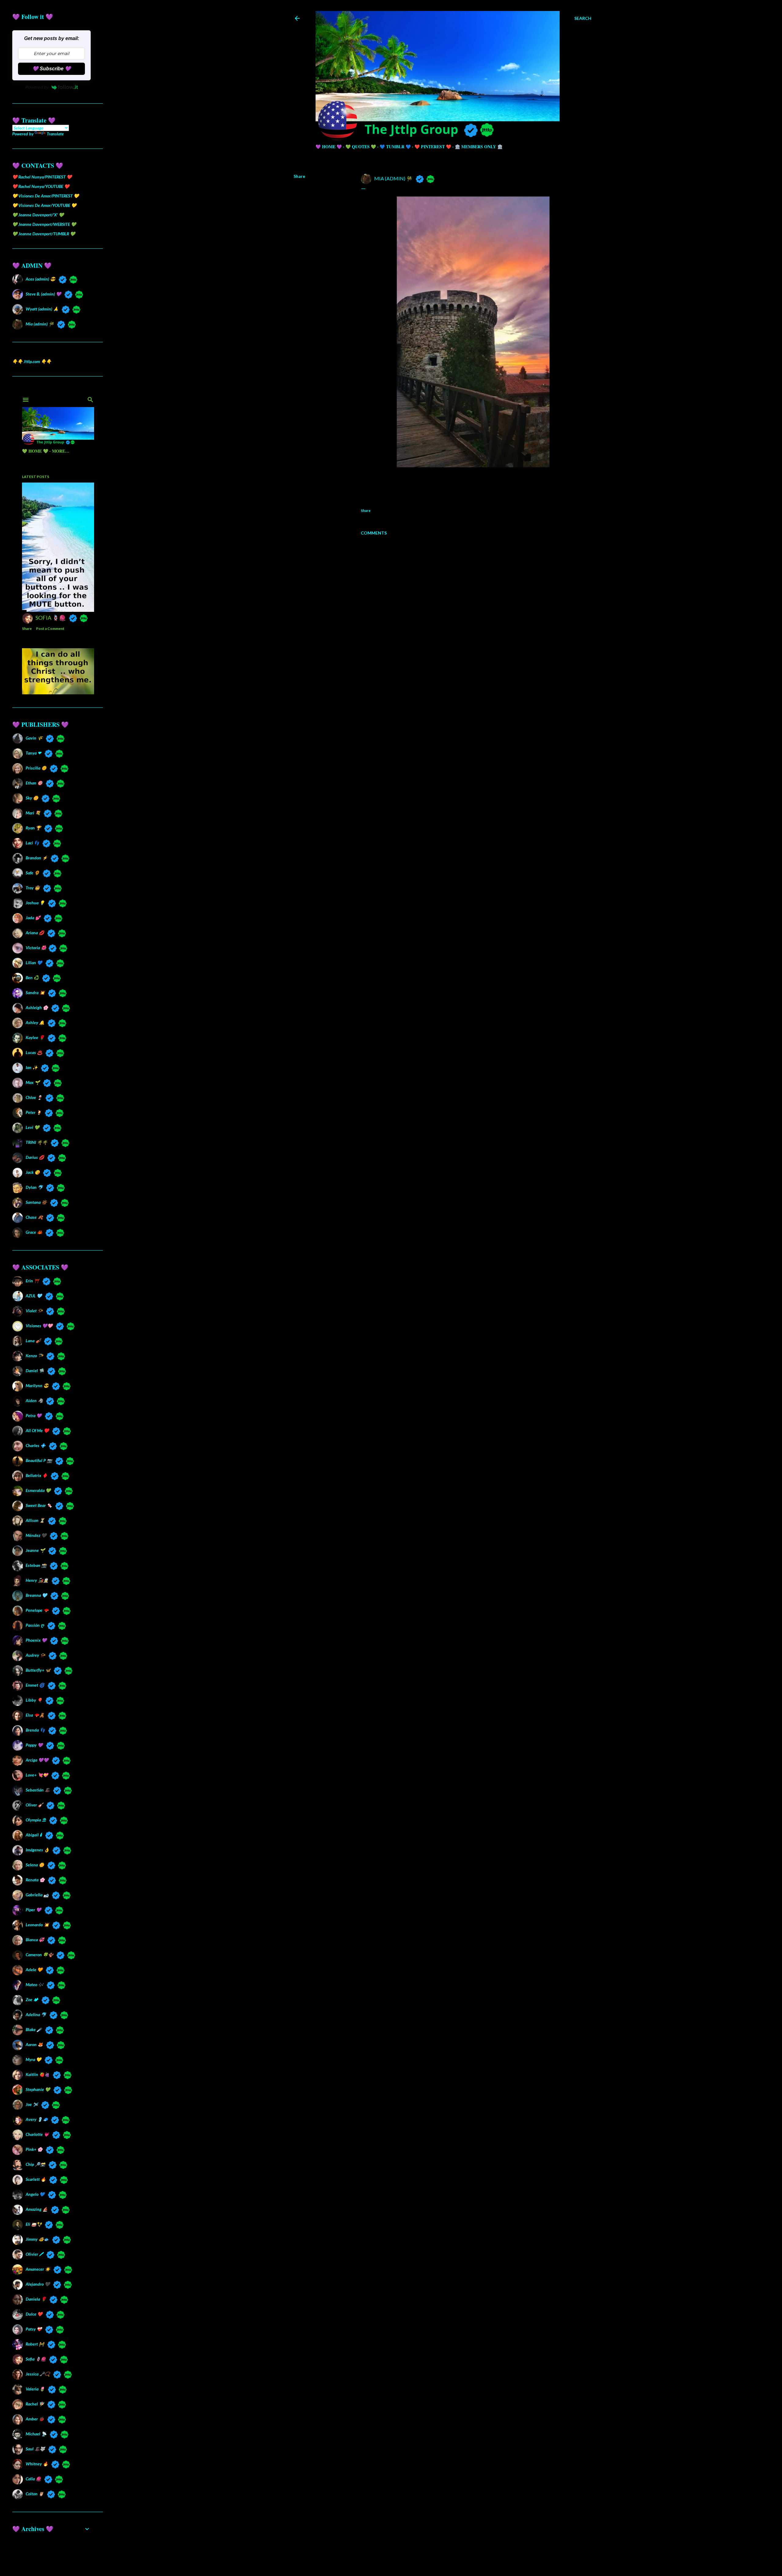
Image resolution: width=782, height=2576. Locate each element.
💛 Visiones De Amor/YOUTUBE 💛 (44, 205)
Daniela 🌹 (36, 2299)
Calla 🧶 (33, 2479)
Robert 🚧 (35, 2344)
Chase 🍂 (34, 1217)
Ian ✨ (32, 1067)
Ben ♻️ (32, 977)
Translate (55, 134)
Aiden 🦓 (34, 1400)
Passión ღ (35, 1625)
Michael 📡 (36, 2434)
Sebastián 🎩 (38, 1790)
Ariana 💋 (35, 933)
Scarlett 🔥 (36, 2179)
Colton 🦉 (35, 2494)
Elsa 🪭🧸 (35, 1715)
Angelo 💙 (35, 2194)
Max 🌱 (33, 1082)
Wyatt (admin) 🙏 (42, 309)
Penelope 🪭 (37, 1610)
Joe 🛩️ (32, 2104)
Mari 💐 (33, 813)
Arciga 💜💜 (37, 1760)
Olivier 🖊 (34, 2254)
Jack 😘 (33, 1172)
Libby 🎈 (34, 1700)
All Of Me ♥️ (37, 1430)
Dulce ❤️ (34, 2314)
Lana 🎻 (33, 1341)
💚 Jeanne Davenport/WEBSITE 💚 (44, 224)
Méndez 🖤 (36, 1535)
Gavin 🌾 (34, 738)
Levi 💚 (33, 1127)
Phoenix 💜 (36, 1640)
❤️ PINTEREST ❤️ (433, 147)
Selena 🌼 (35, 1865)
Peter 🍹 (34, 1112)
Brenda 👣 (35, 1730)
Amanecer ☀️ (38, 2269)
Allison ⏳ (35, 1520)
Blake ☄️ (34, 2029)
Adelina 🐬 (36, 2014)
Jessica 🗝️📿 (38, 2374)
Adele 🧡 (34, 1970)
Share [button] (299, 176)
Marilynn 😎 (37, 1385)
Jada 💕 (33, 918)
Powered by (37, 87)
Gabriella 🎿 (37, 1895)
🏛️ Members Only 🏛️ (479, 147)
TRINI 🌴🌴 (37, 1142)
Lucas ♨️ (34, 1052)
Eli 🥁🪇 (34, 2224)
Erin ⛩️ (32, 1281)
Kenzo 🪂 (34, 1356)
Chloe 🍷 (34, 1097)
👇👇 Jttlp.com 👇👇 (32, 361)
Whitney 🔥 (37, 2464)
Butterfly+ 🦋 (38, 1670)
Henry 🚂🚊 (37, 1580)
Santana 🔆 (36, 1202)
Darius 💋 (35, 1157)
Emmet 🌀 (35, 1685)
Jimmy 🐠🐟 (37, 2239)
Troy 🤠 (33, 888)
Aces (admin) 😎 (40, 279)
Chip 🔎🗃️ (35, 2164)
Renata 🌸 (35, 1880)
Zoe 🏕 (32, 1999)
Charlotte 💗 (37, 2134)
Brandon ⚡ (37, 858)
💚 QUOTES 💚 (361, 147)
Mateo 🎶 (35, 1984)
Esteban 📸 (36, 1565)
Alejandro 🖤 (38, 2284)
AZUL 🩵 (34, 1296)
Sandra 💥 (35, 992)
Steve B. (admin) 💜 (43, 294)
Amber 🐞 (35, 2419)
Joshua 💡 (35, 903)
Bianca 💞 (35, 1940)
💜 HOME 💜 (329, 147)
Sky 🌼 (32, 798)
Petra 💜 (34, 1415)
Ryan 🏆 (33, 828)
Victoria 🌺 (35, 948)
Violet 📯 (34, 1311)
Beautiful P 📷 (39, 1460)
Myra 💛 (33, 2059)
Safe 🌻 (33, 873)
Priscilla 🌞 (36, 768)
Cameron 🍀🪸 (39, 1955)
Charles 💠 (36, 1445)
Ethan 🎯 (34, 783)
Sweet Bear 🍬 (39, 1505)
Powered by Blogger (447, 2547)
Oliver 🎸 (34, 1805)
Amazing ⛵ (37, 2209)
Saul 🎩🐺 (35, 2449)
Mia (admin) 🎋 (40, 324)
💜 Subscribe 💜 (52, 69)
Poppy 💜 (34, 1745)
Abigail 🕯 (34, 1835)
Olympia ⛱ (36, 1820)
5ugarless (458, 2558)
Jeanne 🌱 (35, 1550)
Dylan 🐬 (34, 1187)
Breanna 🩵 (36, 1595)
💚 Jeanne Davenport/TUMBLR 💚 (44, 234)
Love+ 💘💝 (37, 1775)
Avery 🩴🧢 (37, 2119)
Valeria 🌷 (35, 2389)
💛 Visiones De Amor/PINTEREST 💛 (46, 196)
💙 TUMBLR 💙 (395, 147)
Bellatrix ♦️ (37, 1475)
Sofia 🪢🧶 (36, 2359)
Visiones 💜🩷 (39, 1326)
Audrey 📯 (35, 1655)
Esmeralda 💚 (38, 1490)
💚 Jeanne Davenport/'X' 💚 (38, 215)
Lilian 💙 (34, 963)
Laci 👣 (32, 843)
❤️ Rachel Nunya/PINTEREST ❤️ (42, 177)
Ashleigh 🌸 (37, 1007)
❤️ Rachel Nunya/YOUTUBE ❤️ (41, 186)
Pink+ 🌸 (34, 2149)
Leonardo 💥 (37, 1925)
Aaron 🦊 (34, 2044)
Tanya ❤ (33, 753)
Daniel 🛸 (35, 1371)
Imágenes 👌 (37, 1850)
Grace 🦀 (34, 1232)
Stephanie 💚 (38, 2089)
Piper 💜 (33, 1910)
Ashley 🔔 (35, 1022)
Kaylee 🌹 (35, 1037)
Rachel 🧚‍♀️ (35, 2404)
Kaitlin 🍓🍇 (38, 2074)
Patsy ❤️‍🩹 (34, 2329)
